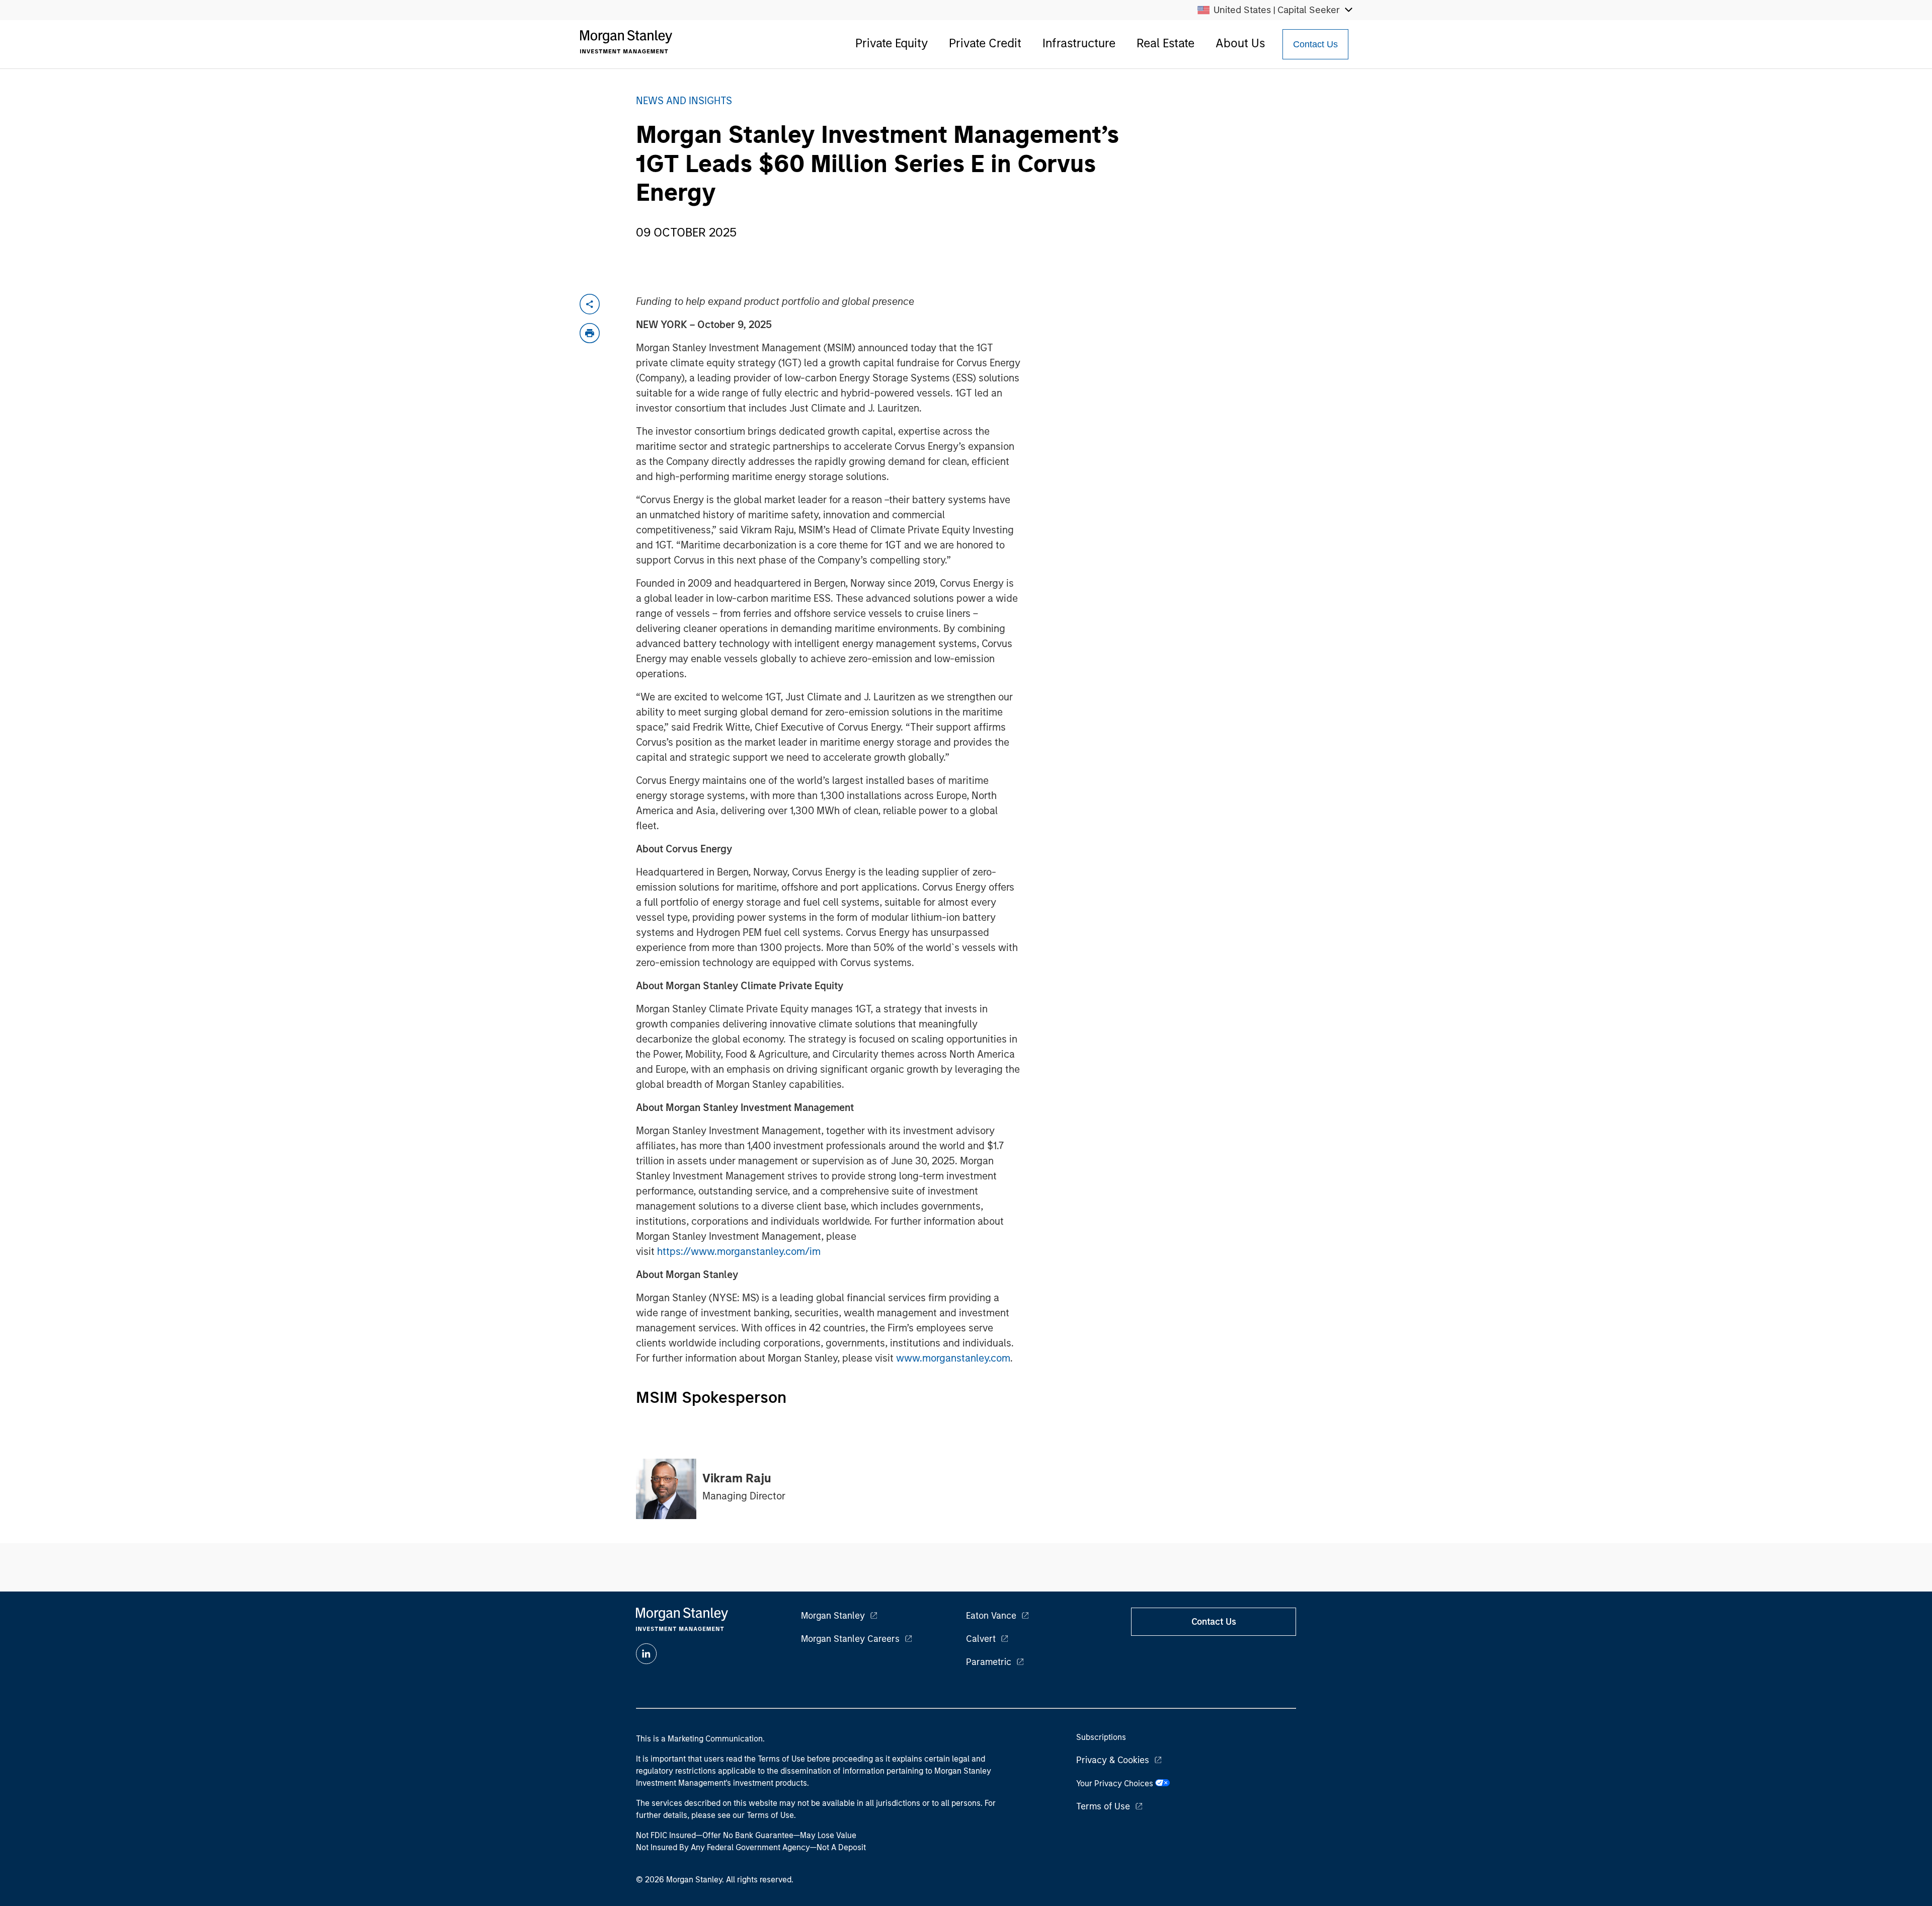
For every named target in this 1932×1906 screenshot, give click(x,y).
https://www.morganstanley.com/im (739, 1251)
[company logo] (626, 42)
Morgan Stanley (833, 1616)
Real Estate (1165, 43)
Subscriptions (1101, 1737)
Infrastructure (1079, 43)
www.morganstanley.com (953, 1358)
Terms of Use (1103, 1806)
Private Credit (985, 43)
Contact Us (1315, 44)
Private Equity (892, 43)
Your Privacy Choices (1116, 1783)
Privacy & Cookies (1113, 1760)
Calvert (981, 1639)
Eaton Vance (991, 1616)
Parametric (989, 1662)
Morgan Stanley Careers (850, 1639)
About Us (1240, 43)
